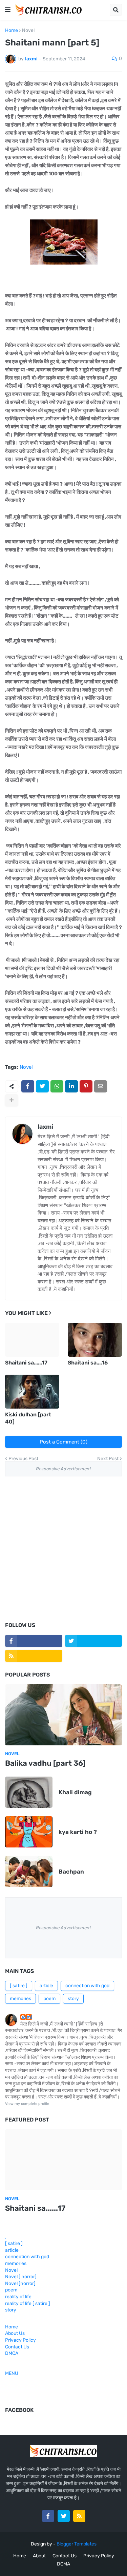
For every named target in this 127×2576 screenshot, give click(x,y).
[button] (8, 10)
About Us (15, 2333)
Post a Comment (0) (63, 1442)
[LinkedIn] (71, 1086)
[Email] (101, 1086)
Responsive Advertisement (63, 1469)
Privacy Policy (20, 2340)
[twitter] (94, 1641)
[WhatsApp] (57, 1086)
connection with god (87, 1986)
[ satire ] (19, 1986)
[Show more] (12, 1100)
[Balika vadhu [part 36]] (63, 1715)
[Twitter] (42, 1086)
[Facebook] (28, 1086)
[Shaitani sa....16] (95, 1340)
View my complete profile (27, 2104)
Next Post (108, 1459)
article (46, 1986)
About (39, 2556)
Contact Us (17, 2347)
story (73, 1999)
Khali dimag (75, 1792)
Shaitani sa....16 (88, 1363)
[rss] (34, 1656)
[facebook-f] (34, 1641)
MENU (12, 2373)
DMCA (12, 2353)
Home (12, 31)
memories (20, 1999)
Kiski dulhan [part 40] (28, 1418)
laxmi (45, 1127)
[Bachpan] (29, 1872)
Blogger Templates (77, 2544)
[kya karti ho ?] (29, 1832)
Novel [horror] (20, 2283)
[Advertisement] (63, 1549)
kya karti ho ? (78, 1832)
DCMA (63, 2564)
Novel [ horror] (21, 2277)
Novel (28, 31)
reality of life (18, 2297)
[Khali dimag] (29, 1792)
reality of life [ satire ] (28, 2303)
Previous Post (23, 1459)
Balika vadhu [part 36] (45, 1763)
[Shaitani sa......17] (32, 1340)
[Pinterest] (86, 1086)
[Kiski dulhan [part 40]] (32, 1392)
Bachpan (71, 1872)
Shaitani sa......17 (26, 1363)
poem (49, 1999)
